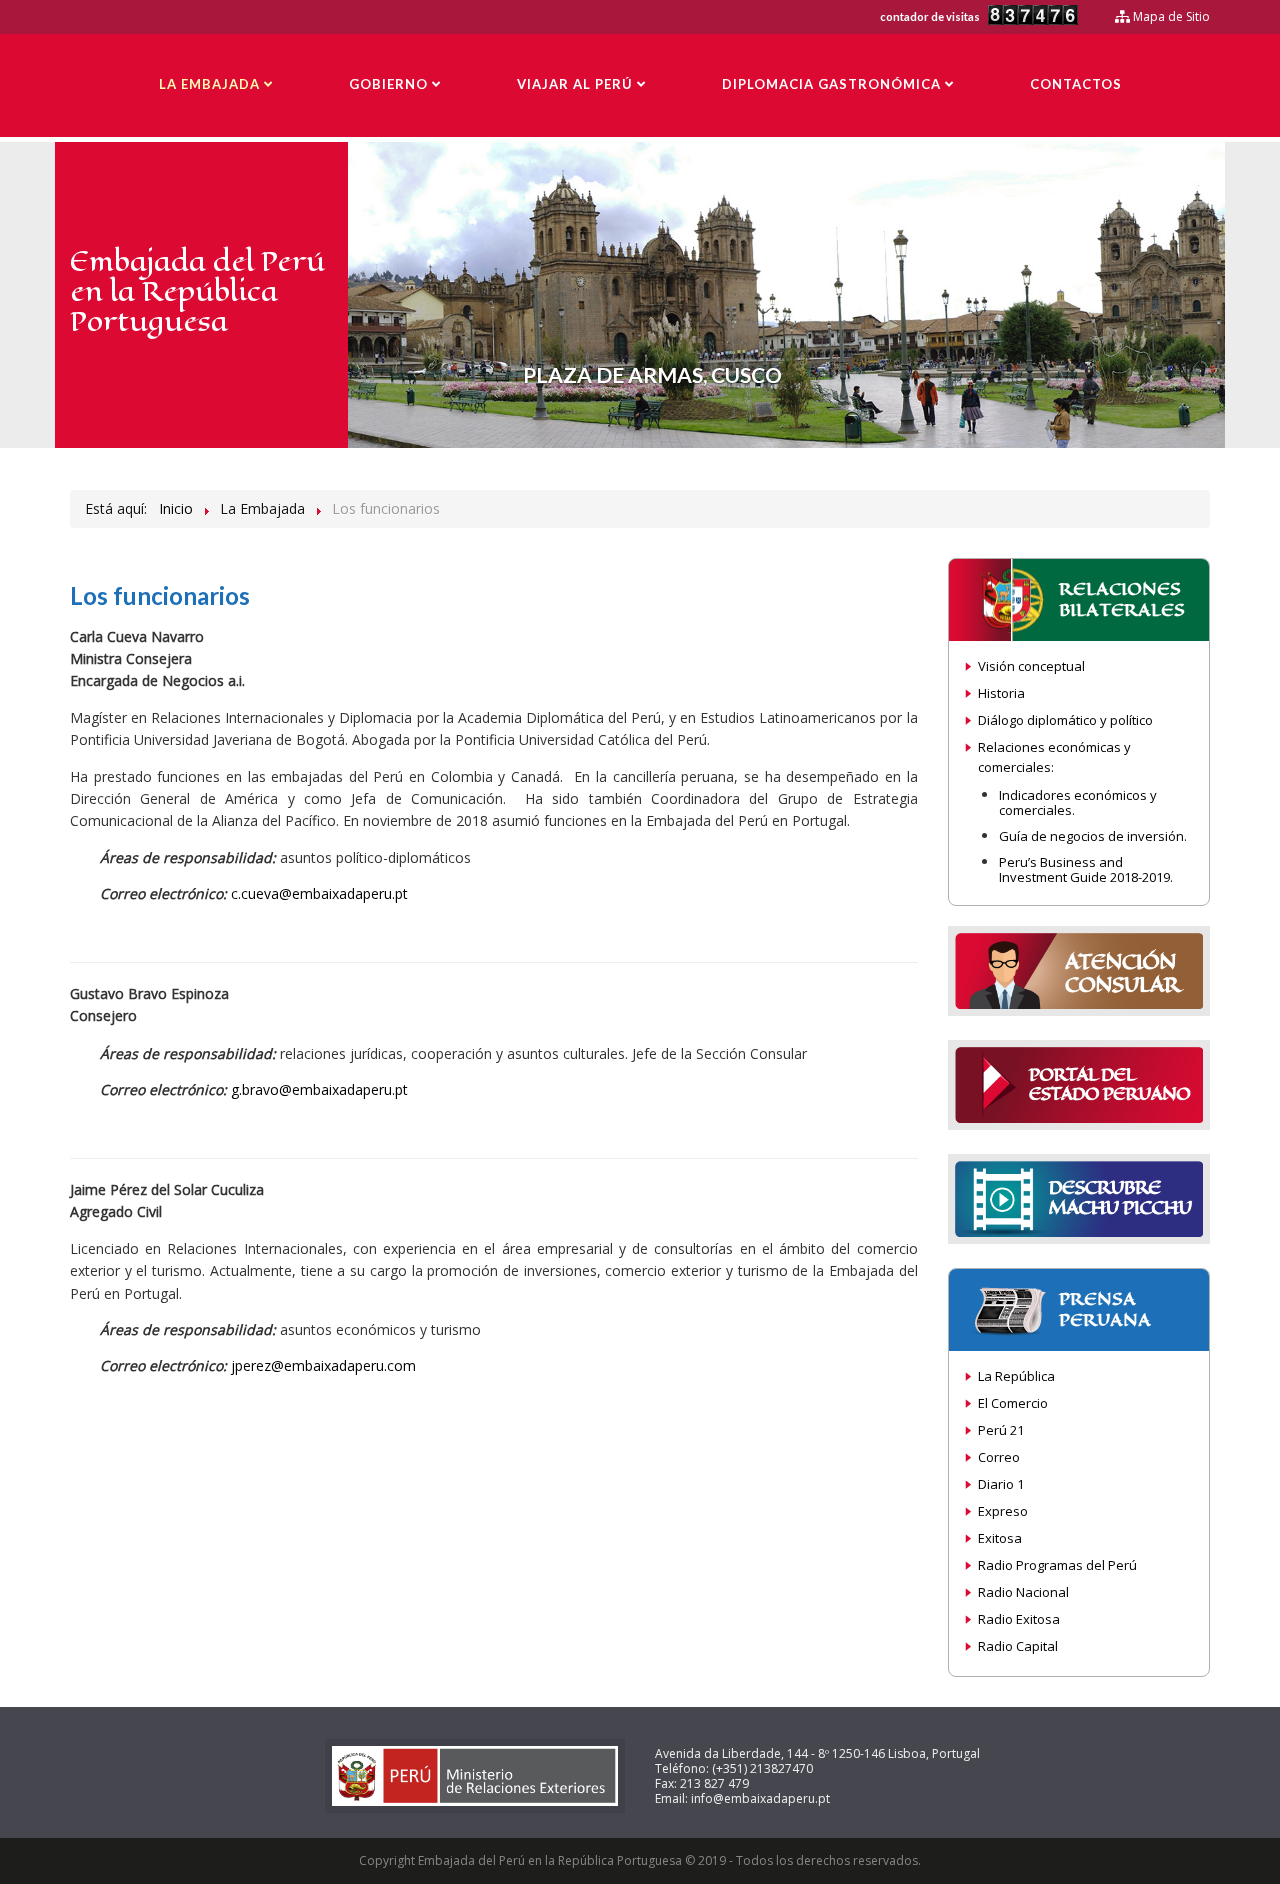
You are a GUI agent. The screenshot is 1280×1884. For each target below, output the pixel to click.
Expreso (1003, 1511)
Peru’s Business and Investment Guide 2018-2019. (1086, 870)
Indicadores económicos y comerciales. (1078, 803)
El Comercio (1013, 1403)
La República (1016, 1376)
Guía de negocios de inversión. (1093, 836)
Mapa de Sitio (1170, 16)
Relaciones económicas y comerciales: (1054, 757)
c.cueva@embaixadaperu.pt (319, 893)
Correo (999, 1457)
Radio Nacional (1023, 1592)
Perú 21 (1001, 1430)
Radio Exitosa (1019, 1619)
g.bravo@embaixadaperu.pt (319, 1089)
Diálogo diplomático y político (1065, 720)
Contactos (1076, 84)
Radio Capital (1018, 1646)
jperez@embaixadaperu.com (323, 1365)
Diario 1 (1001, 1484)
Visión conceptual (1031, 666)
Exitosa (1000, 1538)
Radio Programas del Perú (1057, 1565)
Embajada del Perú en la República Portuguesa (197, 291)
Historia (1001, 693)
